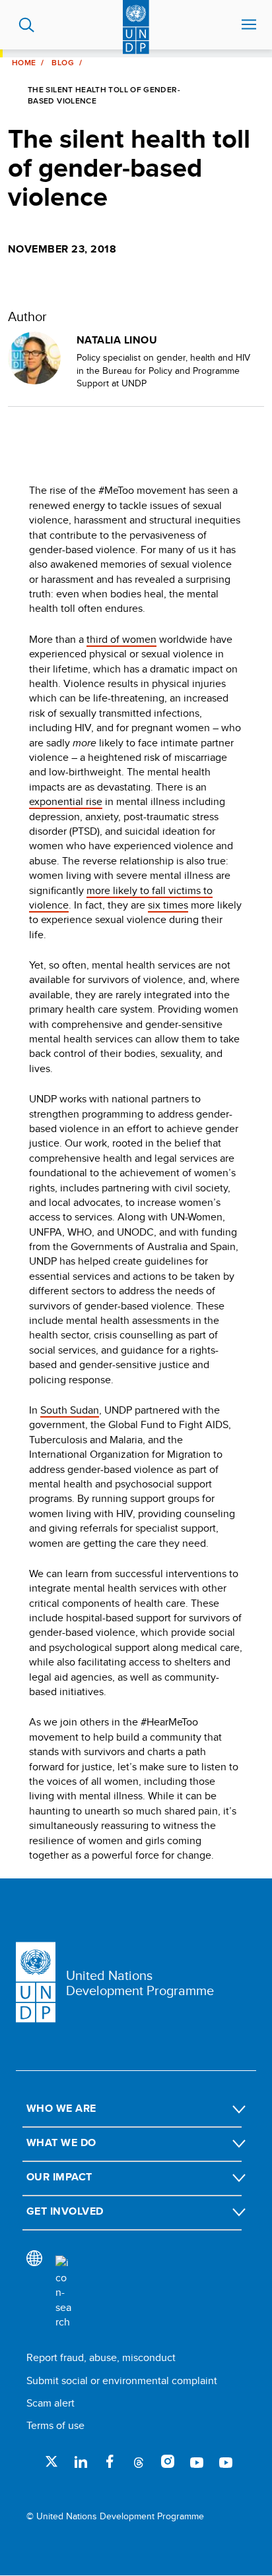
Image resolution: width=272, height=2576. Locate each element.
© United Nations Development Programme (115, 2516)
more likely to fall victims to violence (121, 898)
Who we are (61, 2108)
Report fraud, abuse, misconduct (101, 2357)
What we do (61, 2142)
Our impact (59, 2177)
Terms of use (55, 2425)
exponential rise (66, 801)
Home (24, 63)
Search (27, 25)
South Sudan (70, 1410)
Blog (62, 63)
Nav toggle (249, 25)
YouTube (197, 2461)
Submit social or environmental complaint (122, 2381)
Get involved (65, 2211)
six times (168, 905)
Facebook (110, 2461)
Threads (139, 2461)
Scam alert (51, 2403)
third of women (121, 639)
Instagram (168, 2461)
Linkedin (81, 2461)
